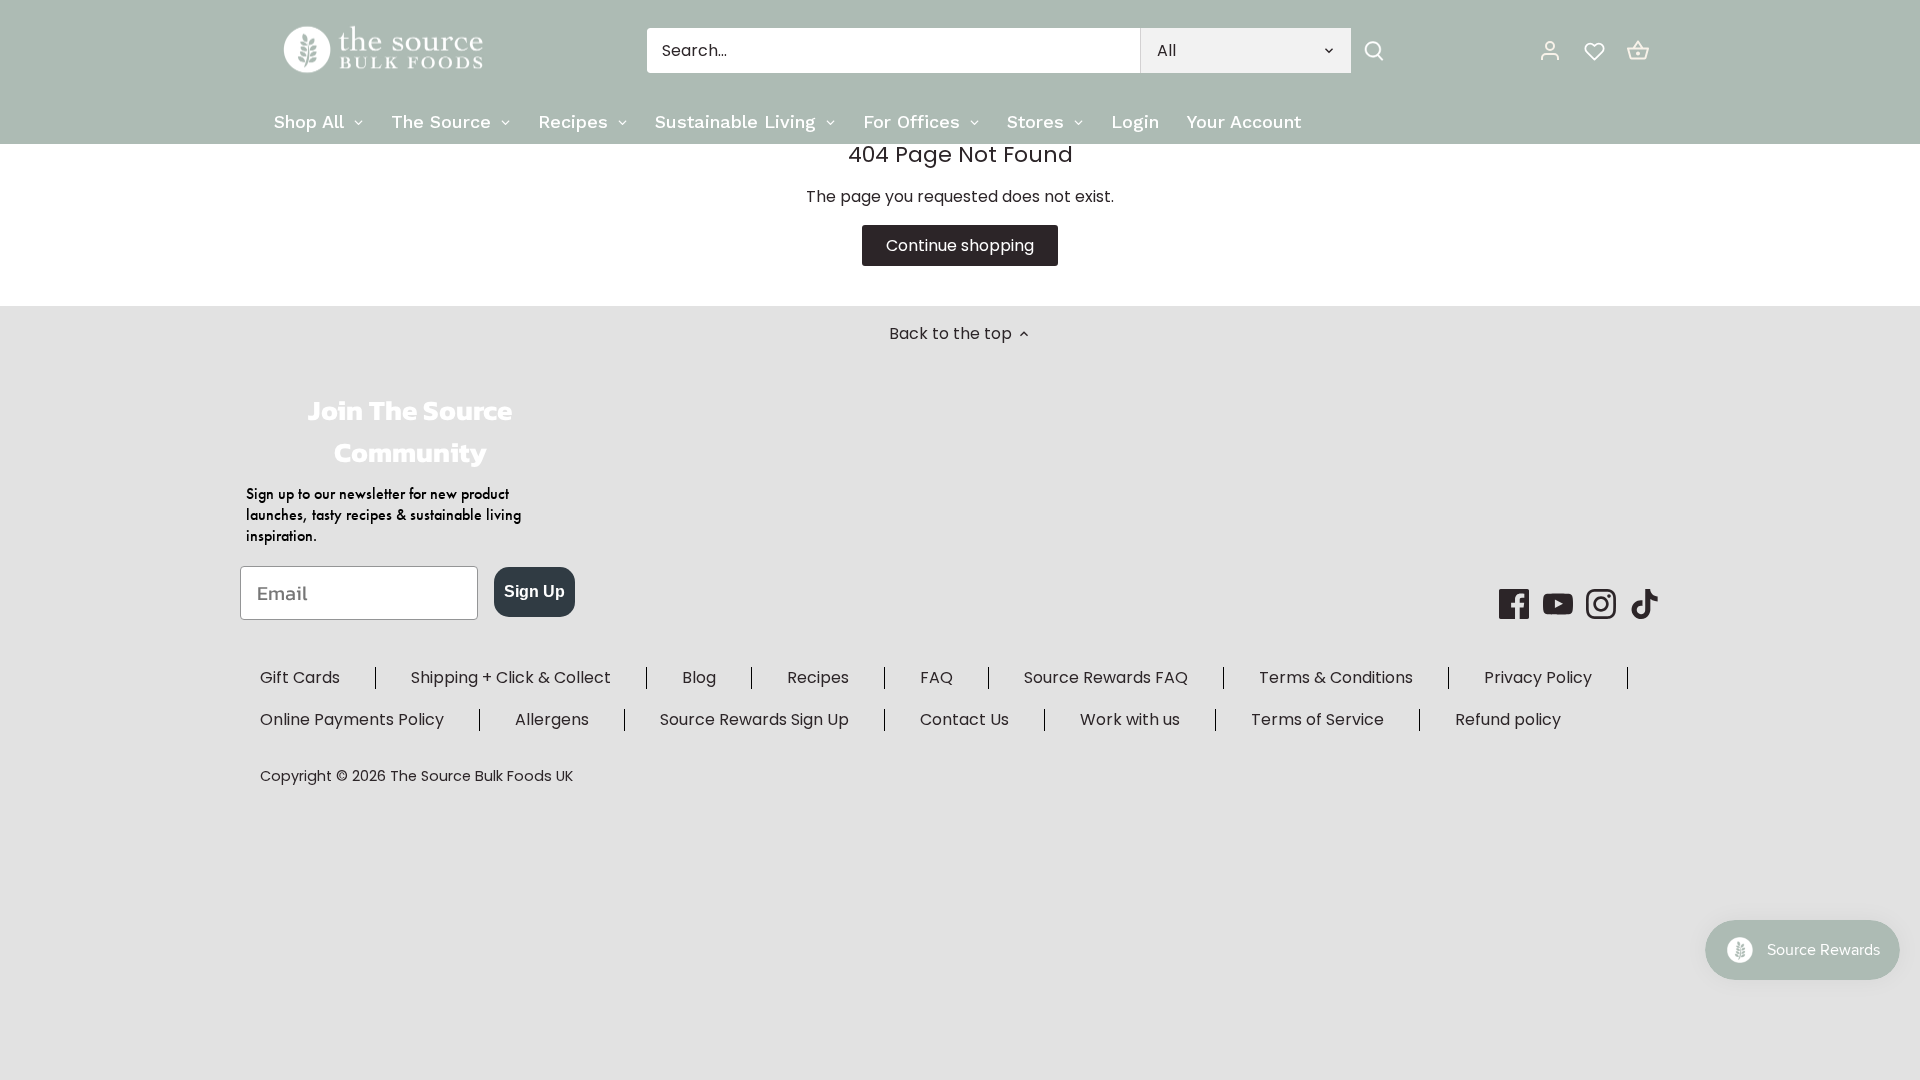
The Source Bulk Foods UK (481, 776)
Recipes (818, 677)
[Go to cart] (1638, 50)
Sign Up (534, 591)
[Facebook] (1514, 604)
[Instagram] (1601, 604)
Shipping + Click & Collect (511, 677)
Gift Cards (300, 677)
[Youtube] (1558, 604)
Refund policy (1508, 719)
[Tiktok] (1645, 604)
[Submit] (1374, 50)
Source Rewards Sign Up (754, 719)
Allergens (552, 719)
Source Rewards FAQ (1106, 677)
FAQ (936, 677)
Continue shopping (960, 245)
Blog (699, 677)
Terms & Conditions (1336, 677)
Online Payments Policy (352, 719)
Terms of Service (1317, 719)
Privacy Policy (1538, 677)
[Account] (1550, 50)
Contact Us (964, 719)
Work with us (1130, 719)
